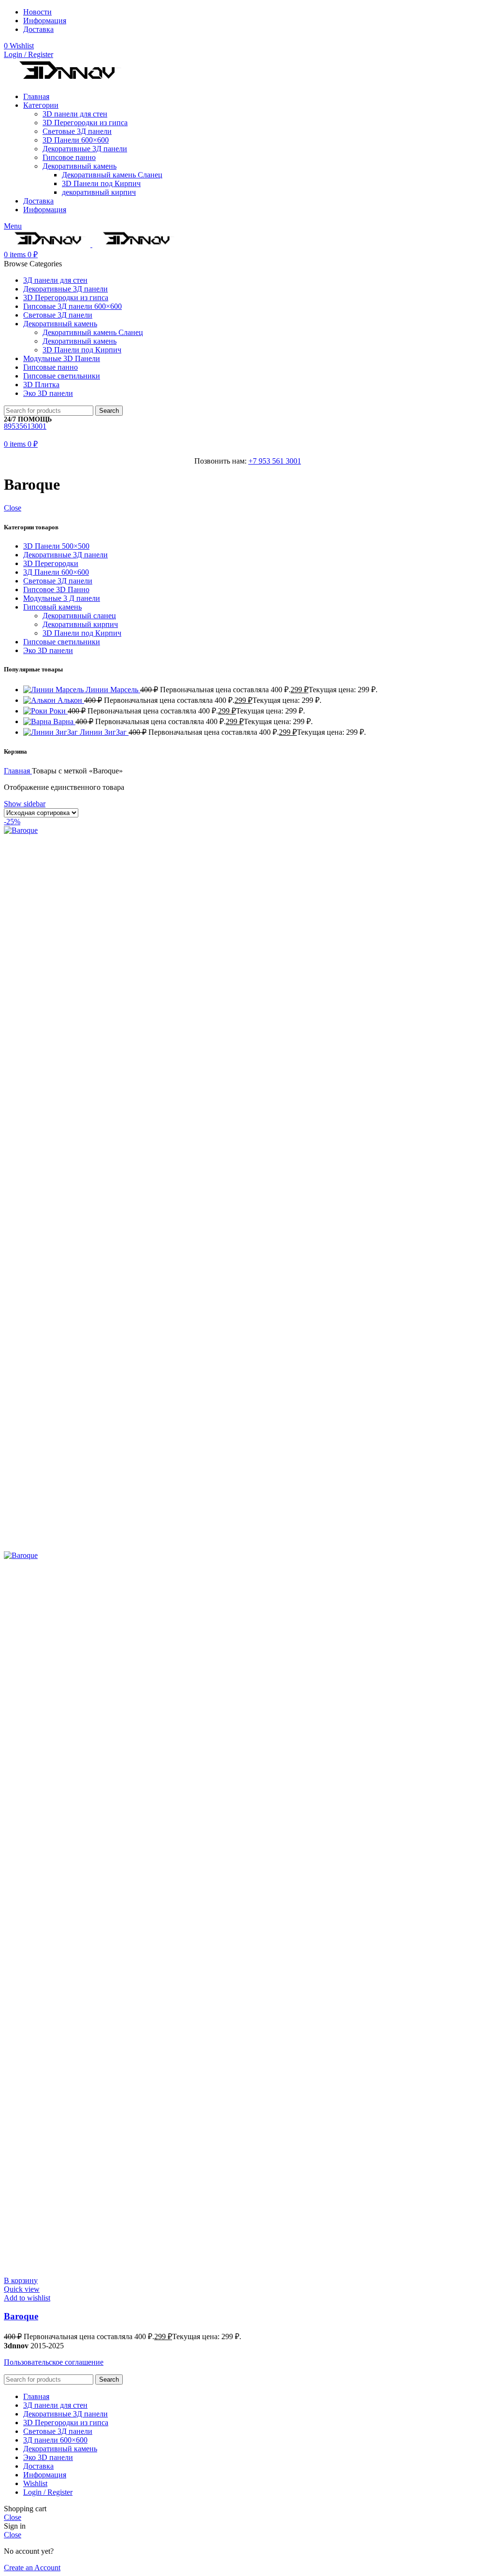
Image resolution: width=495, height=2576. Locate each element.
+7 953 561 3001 (275, 461)
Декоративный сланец (79, 616)
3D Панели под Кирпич (101, 183)
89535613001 (25, 426)
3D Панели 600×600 (76, 140)
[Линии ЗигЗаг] (51, 732)
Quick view (22, 2289)
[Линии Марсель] (54, 690)
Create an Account (32, 2568)
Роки (58, 711)
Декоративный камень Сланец (112, 175)
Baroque (21, 2316)
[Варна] (38, 721)
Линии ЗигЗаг (104, 732)
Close (13, 508)
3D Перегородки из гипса (85, 123)
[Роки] (36, 711)
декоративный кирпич (99, 192)
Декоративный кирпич (80, 624)
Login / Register (48, 2492)
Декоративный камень (80, 166)
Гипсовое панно (69, 157)
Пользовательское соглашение (54, 2362)
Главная (18, 771)
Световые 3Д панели (77, 131)
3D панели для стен (75, 114)
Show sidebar (25, 804)
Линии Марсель (113, 690)
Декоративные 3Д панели (85, 149)
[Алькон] (40, 700)
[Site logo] (66, 80)
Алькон (71, 700)
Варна (64, 721)
